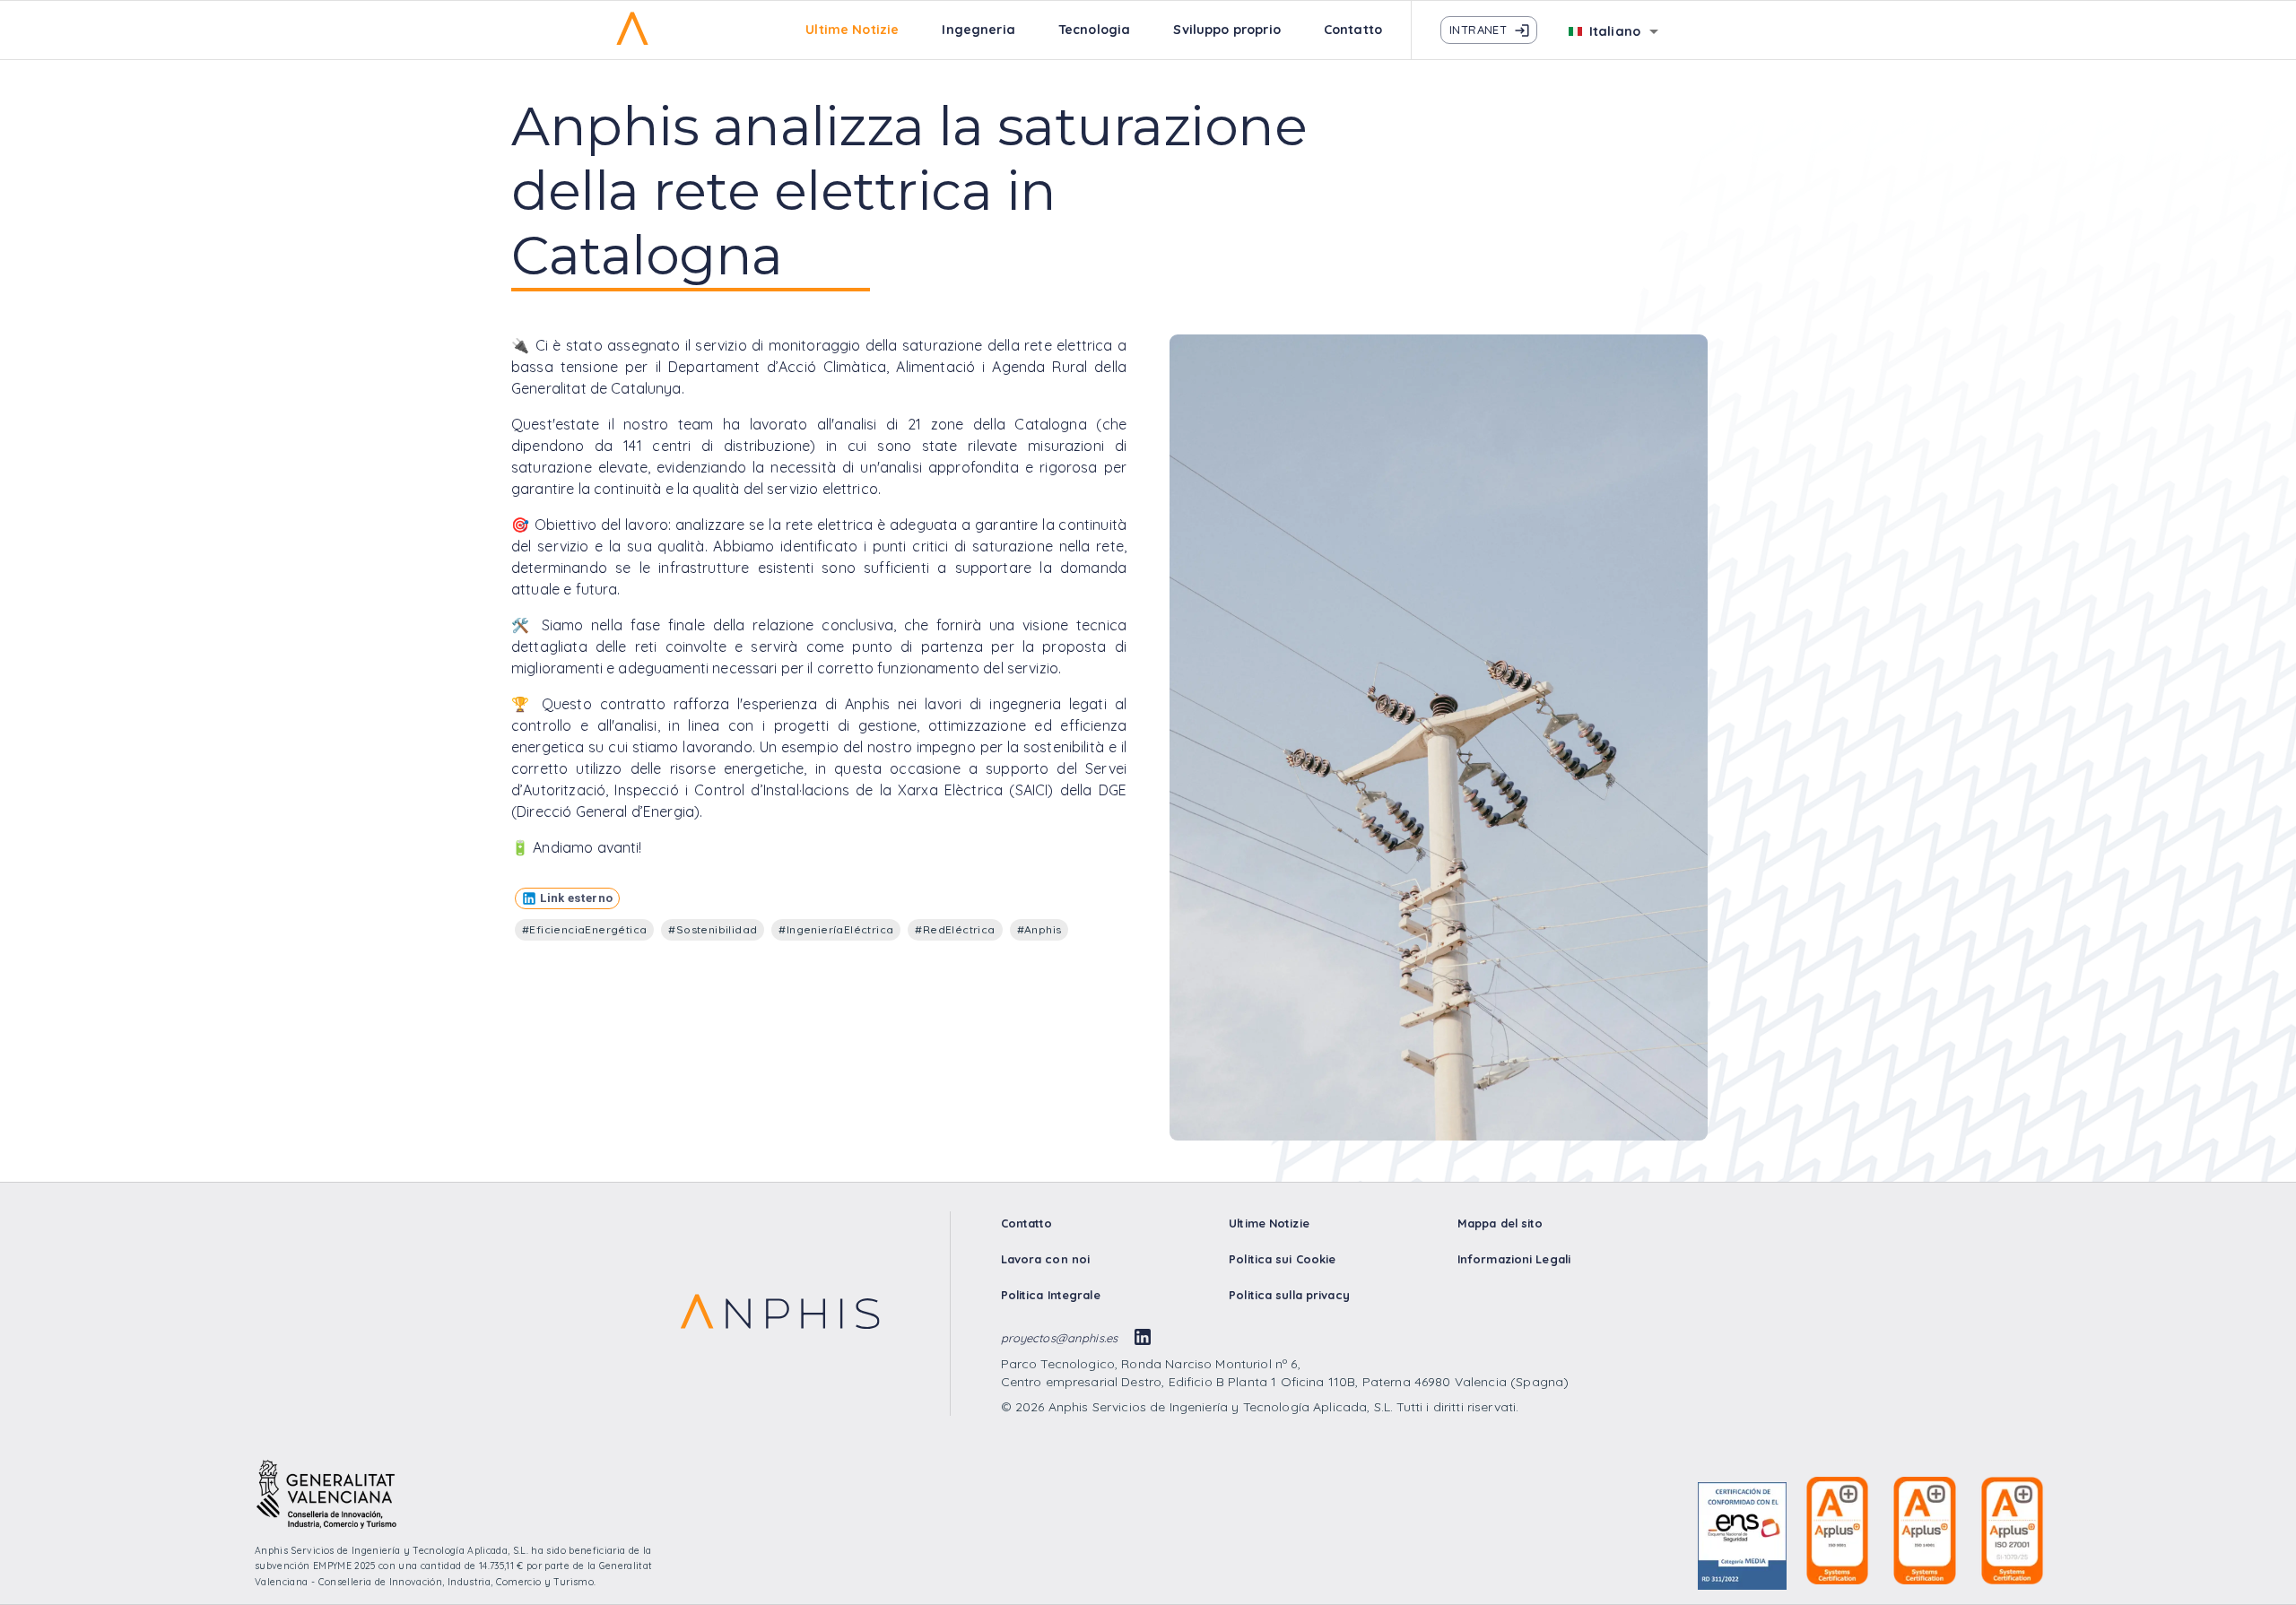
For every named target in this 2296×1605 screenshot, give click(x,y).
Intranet (1478, 30)
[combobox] (1615, 34)
